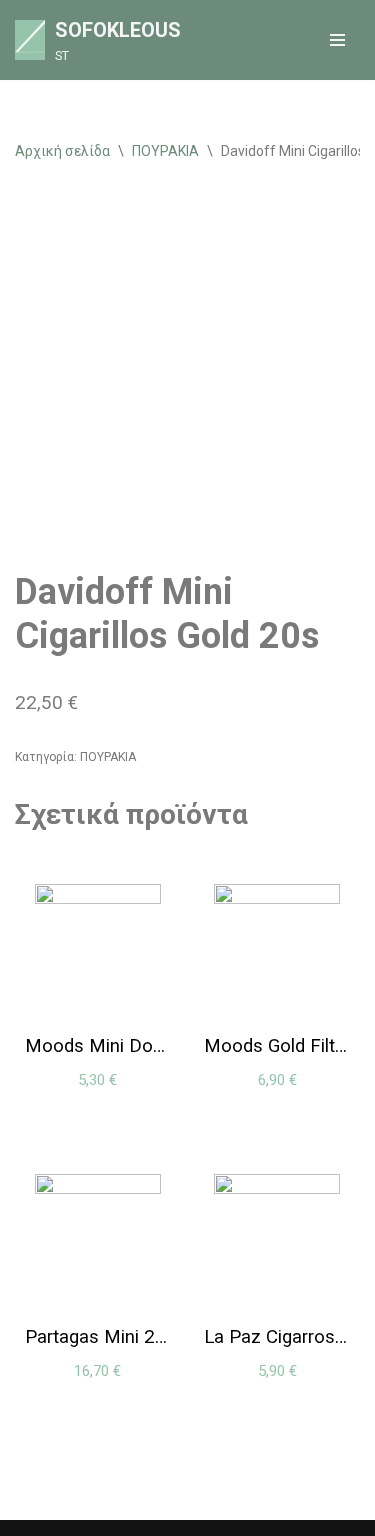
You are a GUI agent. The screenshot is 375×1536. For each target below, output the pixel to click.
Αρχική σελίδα (62, 151)
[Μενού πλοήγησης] (337, 40)
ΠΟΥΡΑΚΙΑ (165, 151)
